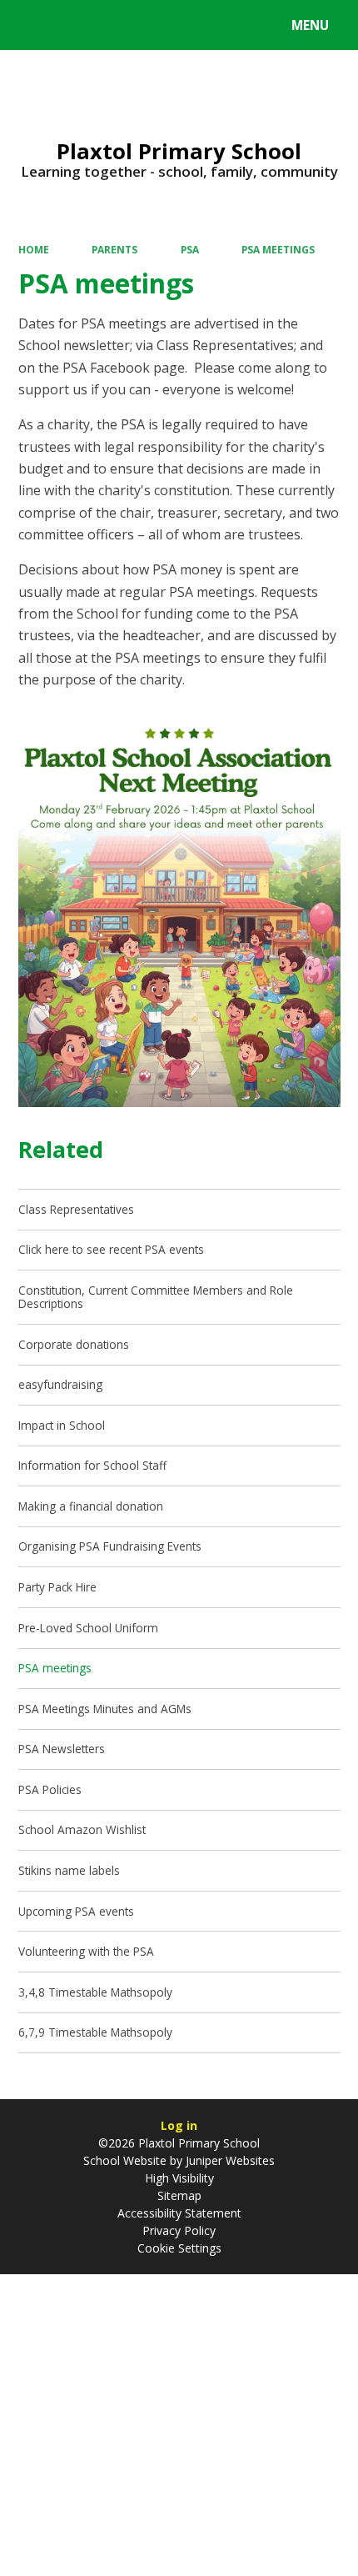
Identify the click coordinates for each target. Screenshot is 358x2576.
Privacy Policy (179, 2230)
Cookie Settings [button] (179, 2248)
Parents (114, 249)
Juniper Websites (229, 2160)
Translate (143, 28)
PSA (190, 249)
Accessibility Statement (179, 2213)
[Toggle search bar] (33, 25)
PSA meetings (278, 249)
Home (34, 249)
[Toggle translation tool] (75, 25)
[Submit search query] (209, 23)
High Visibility (179, 2178)
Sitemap (179, 2195)
